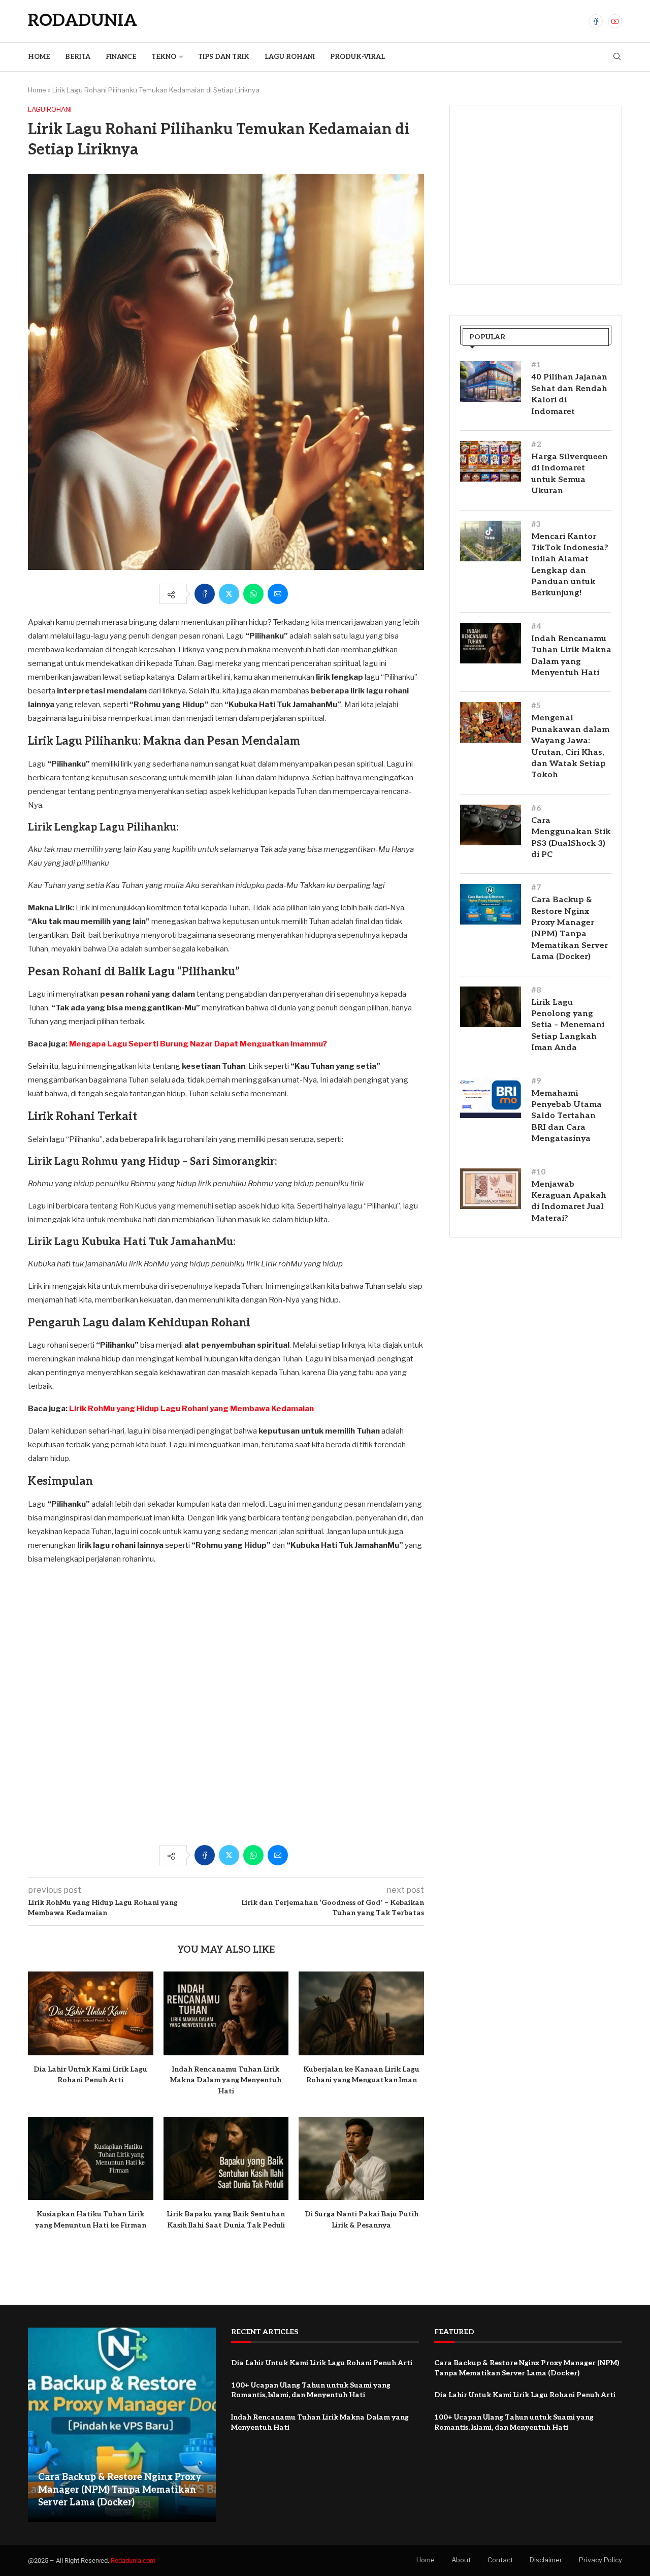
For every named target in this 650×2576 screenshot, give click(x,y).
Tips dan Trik (224, 57)
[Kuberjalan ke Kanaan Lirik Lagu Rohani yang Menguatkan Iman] (361, 2013)
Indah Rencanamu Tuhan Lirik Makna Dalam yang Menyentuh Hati (226, 2080)
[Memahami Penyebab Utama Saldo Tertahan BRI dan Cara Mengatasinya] (491, 1098)
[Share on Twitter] (229, 594)
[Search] (617, 57)
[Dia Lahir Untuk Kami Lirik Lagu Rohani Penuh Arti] (91, 2013)
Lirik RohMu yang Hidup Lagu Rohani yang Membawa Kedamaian (191, 1409)
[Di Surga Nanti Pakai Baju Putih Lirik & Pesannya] (361, 2158)
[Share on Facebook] (205, 594)
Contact (500, 2560)
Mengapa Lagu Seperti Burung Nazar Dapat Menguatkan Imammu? (198, 1044)
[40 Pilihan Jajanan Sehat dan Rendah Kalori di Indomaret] (491, 381)
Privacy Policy (600, 2560)
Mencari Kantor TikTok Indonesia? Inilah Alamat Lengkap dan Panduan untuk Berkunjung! (570, 565)
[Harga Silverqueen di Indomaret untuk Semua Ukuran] (491, 461)
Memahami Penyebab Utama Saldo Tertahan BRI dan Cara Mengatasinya (566, 1116)
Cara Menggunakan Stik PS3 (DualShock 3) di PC (571, 838)
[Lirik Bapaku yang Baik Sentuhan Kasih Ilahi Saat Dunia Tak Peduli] (226, 2158)
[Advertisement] (226, 1710)
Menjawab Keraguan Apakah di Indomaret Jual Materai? (569, 1201)
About (461, 2560)
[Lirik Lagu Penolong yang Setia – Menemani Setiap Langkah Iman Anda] (491, 1007)
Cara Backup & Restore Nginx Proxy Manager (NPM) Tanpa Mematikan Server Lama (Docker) (570, 928)
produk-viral (357, 57)
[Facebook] (596, 21)
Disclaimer (546, 2560)
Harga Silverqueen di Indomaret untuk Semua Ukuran (570, 474)
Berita (78, 57)
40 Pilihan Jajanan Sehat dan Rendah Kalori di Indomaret (569, 394)
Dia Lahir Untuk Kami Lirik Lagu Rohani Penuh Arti (322, 2363)
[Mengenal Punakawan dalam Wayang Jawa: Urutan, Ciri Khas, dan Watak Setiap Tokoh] (491, 722)
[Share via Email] (278, 594)
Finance (121, 57)
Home (39, 57)
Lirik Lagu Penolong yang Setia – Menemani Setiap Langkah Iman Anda (568, 1025)
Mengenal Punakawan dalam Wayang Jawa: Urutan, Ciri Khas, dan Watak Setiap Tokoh (570, 746)
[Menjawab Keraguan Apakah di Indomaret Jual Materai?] (491, 1189)
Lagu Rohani (290, 57)
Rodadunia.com (133, 2561)
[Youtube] (615, 21)
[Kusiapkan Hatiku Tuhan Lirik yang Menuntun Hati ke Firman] (91, 2158)
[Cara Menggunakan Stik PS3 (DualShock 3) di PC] (491, 825)
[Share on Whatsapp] (253, 594)
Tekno (164, 57)
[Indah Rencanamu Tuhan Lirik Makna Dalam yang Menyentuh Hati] (226, 2013)
